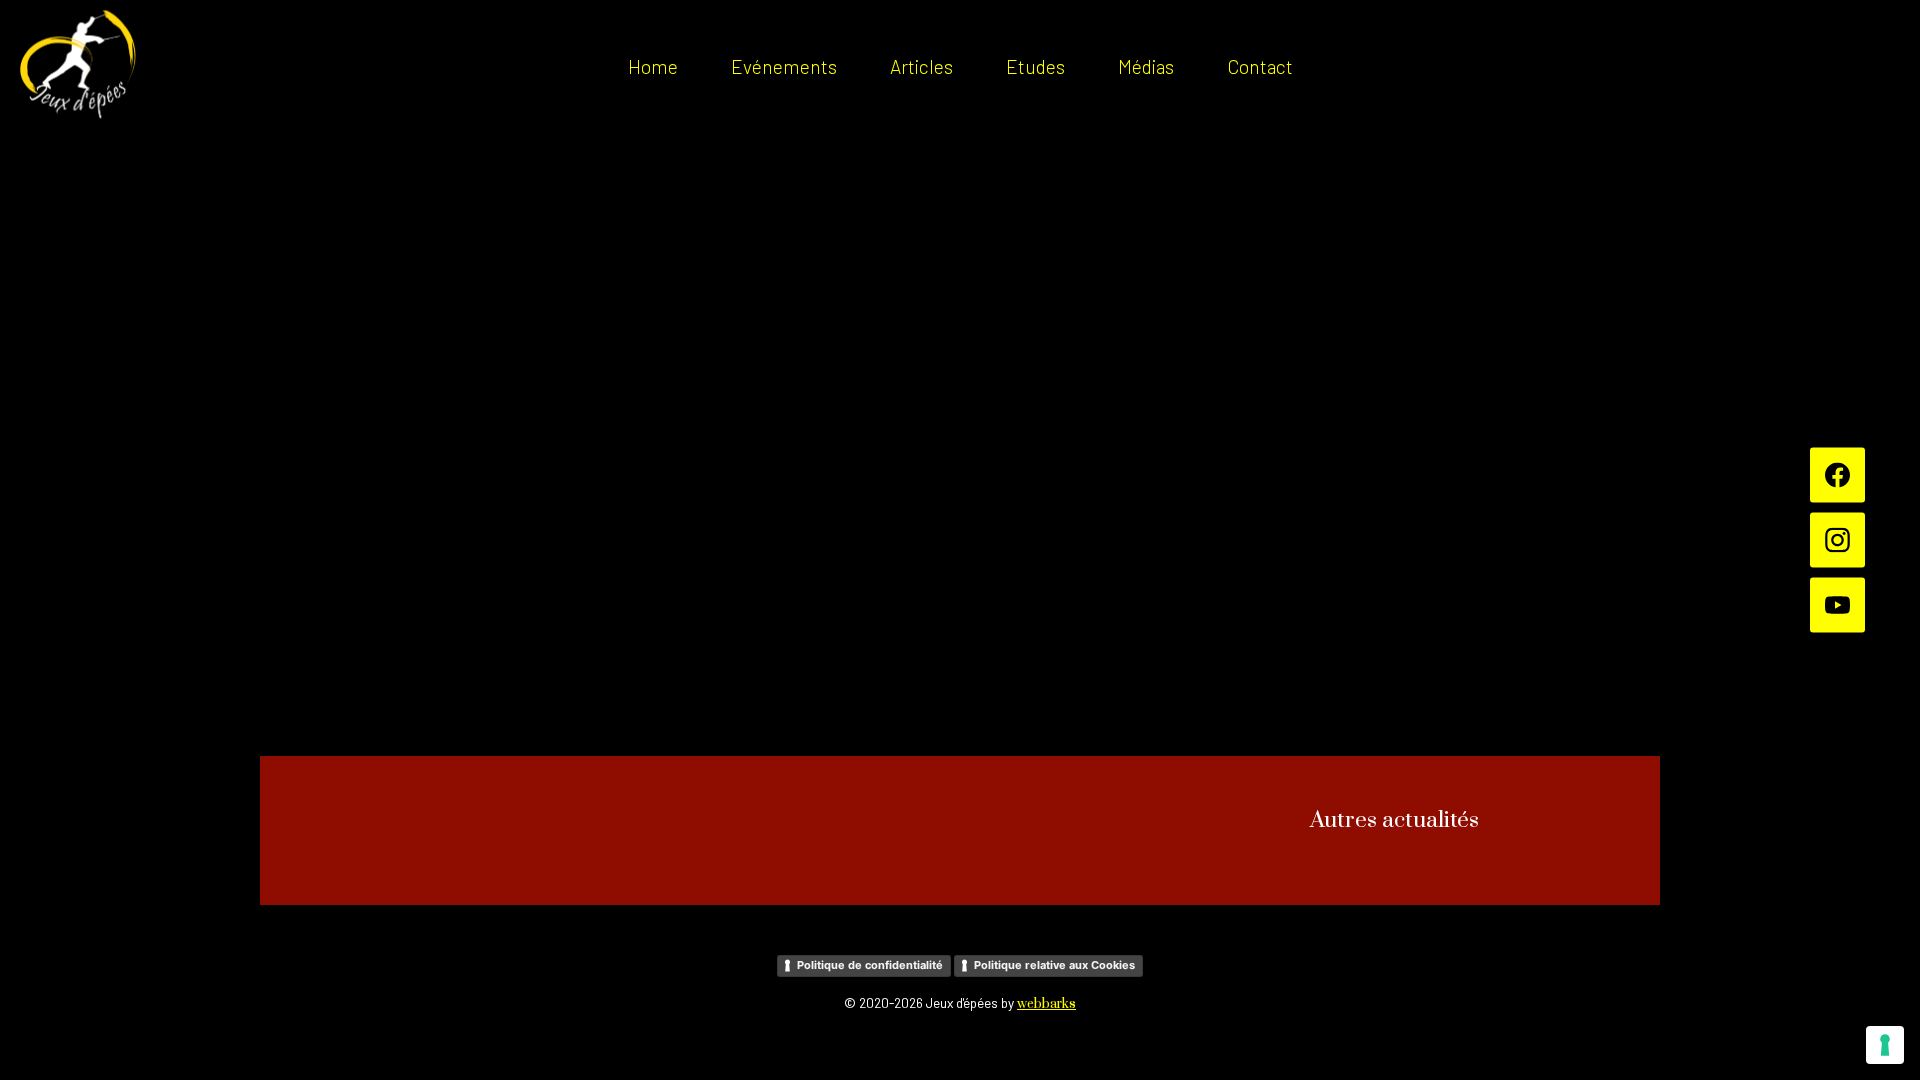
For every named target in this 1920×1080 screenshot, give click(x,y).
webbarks (1046, 1004)
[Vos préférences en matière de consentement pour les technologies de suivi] (1885, 1045)
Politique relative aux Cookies (1054, 965)
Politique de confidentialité (870, 965)
